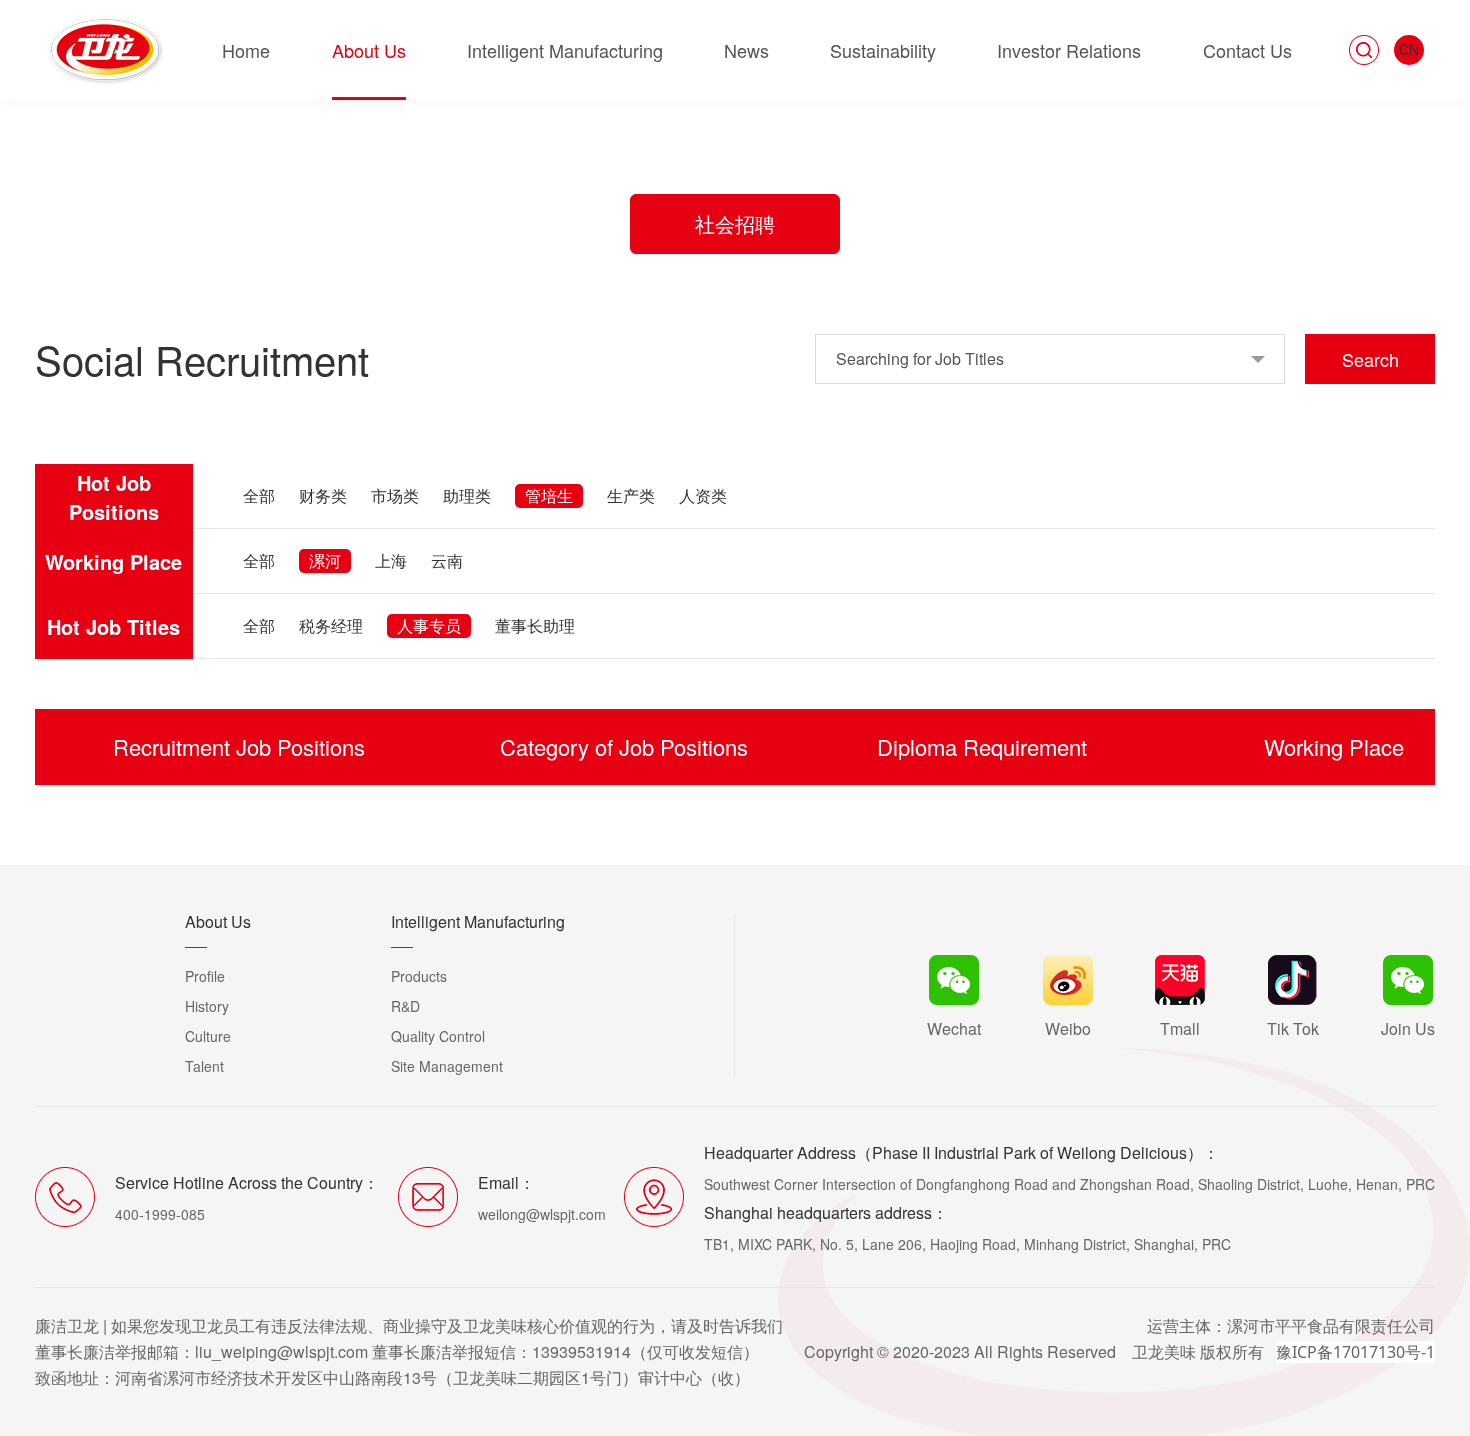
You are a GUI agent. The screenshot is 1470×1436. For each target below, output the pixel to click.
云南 (447, 560)
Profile (205, 976)
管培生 (549, 495)
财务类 (323, 495)
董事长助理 (535, 625)
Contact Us (1247, 50)
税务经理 (331, 625)
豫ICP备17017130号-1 (1355, 1352)
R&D (405, 1006)
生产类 (631, 495)
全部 (259, 495)
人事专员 (429, 625)
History (207, 1006)
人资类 (703, 495)
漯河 (325, 560)
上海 (391, 560)
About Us (369, 50)
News (746, 50)
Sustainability (883, 50)
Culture (208, 1036)
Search (1370, 359)
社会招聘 (735, 223)
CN (1409, 49)
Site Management (447, 1066)
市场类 (395, 495)
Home (246, 50)
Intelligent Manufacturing (565, 50)
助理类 (467, 495)
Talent (204, 1066)
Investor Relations (1069, 50)
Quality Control (438, 1036)
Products (419, 976)
